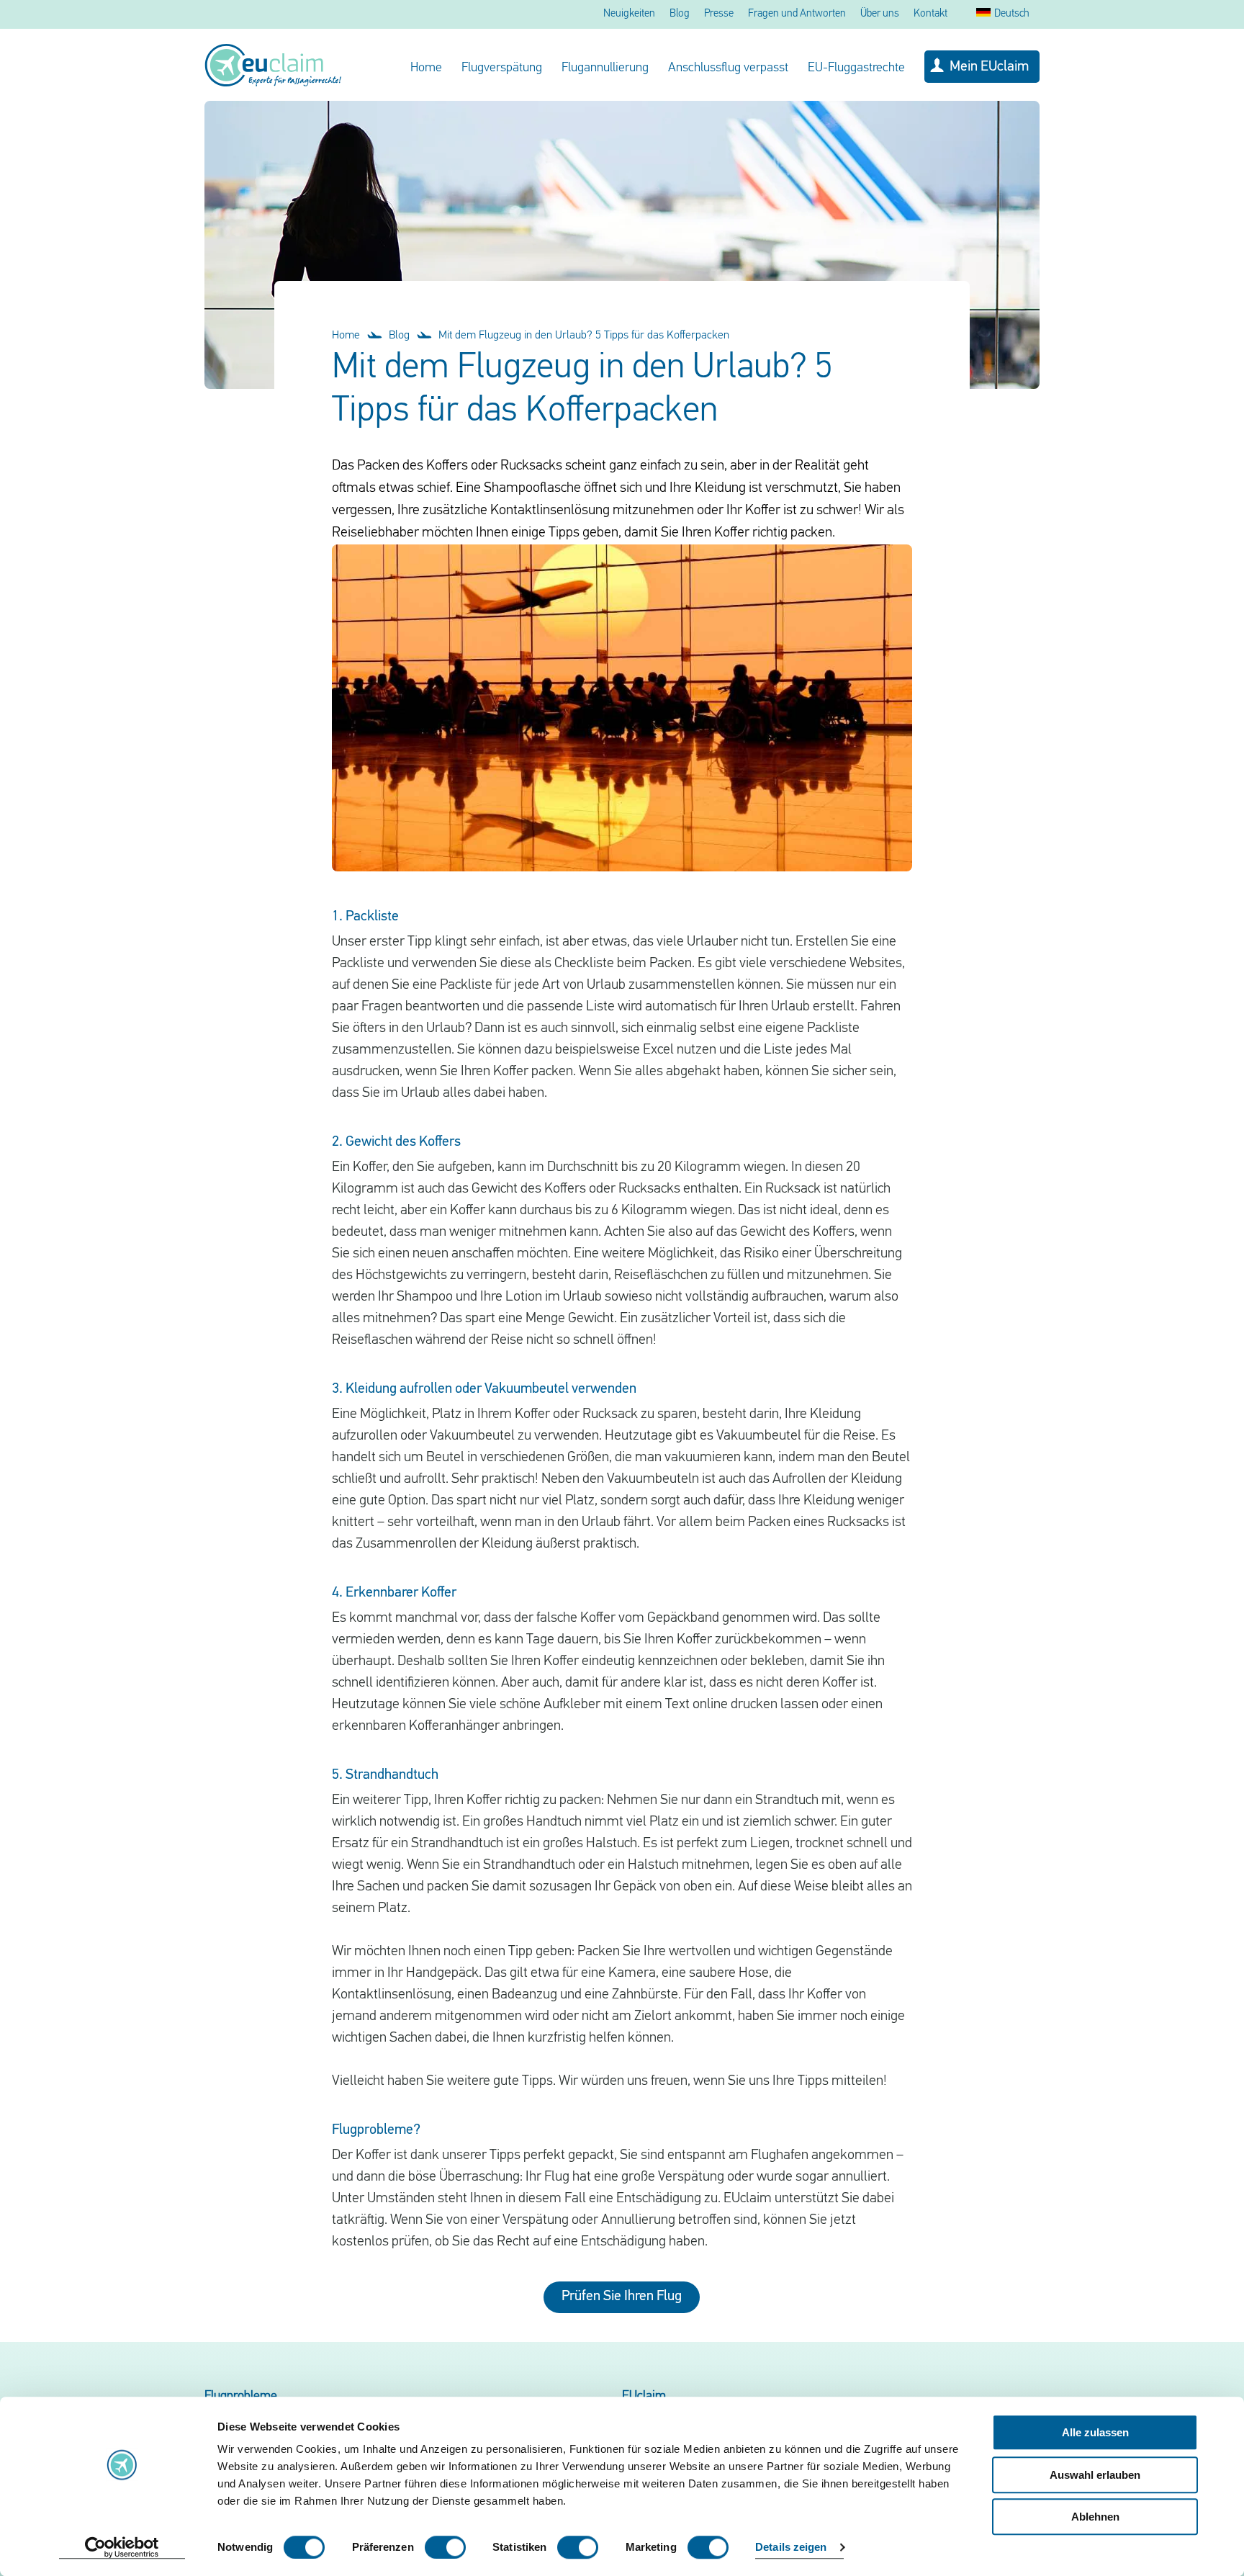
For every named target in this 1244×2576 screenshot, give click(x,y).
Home (426, 68)
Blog (680, 14)
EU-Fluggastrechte (856, 68)
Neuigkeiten (629, 14)
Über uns (880, 14)
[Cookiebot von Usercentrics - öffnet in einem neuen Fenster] (122, 2548)
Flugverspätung (502, 68)
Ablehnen (1095, 2517)
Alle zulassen (1095, 2432)
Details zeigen (791, 2548)
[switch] (445, 2547)
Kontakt (930, 14)
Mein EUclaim (989, 67)
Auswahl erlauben (1095, 2475)
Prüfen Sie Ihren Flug (622, 2297)
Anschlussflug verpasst (728, 68)
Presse (719, 14)
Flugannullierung (605, 68)
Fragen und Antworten (797, 14)
